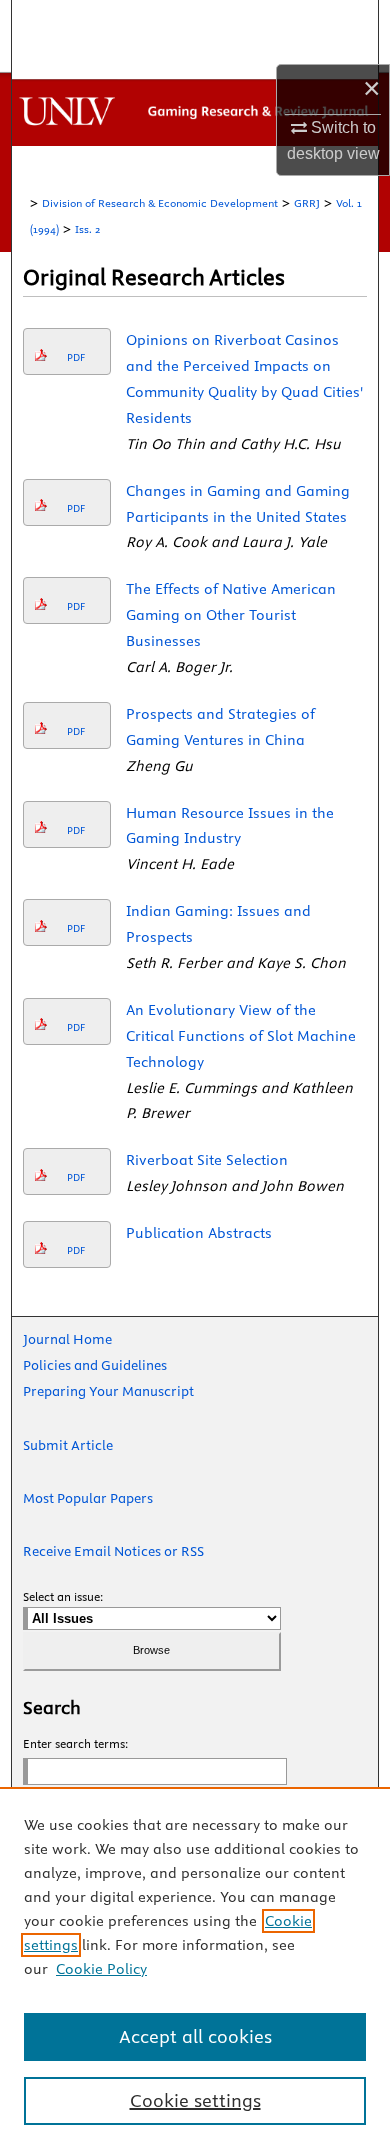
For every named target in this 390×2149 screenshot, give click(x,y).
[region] (195, 1968)
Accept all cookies (195, 2036)
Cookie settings (195, 2100)
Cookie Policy (101, 1969)
